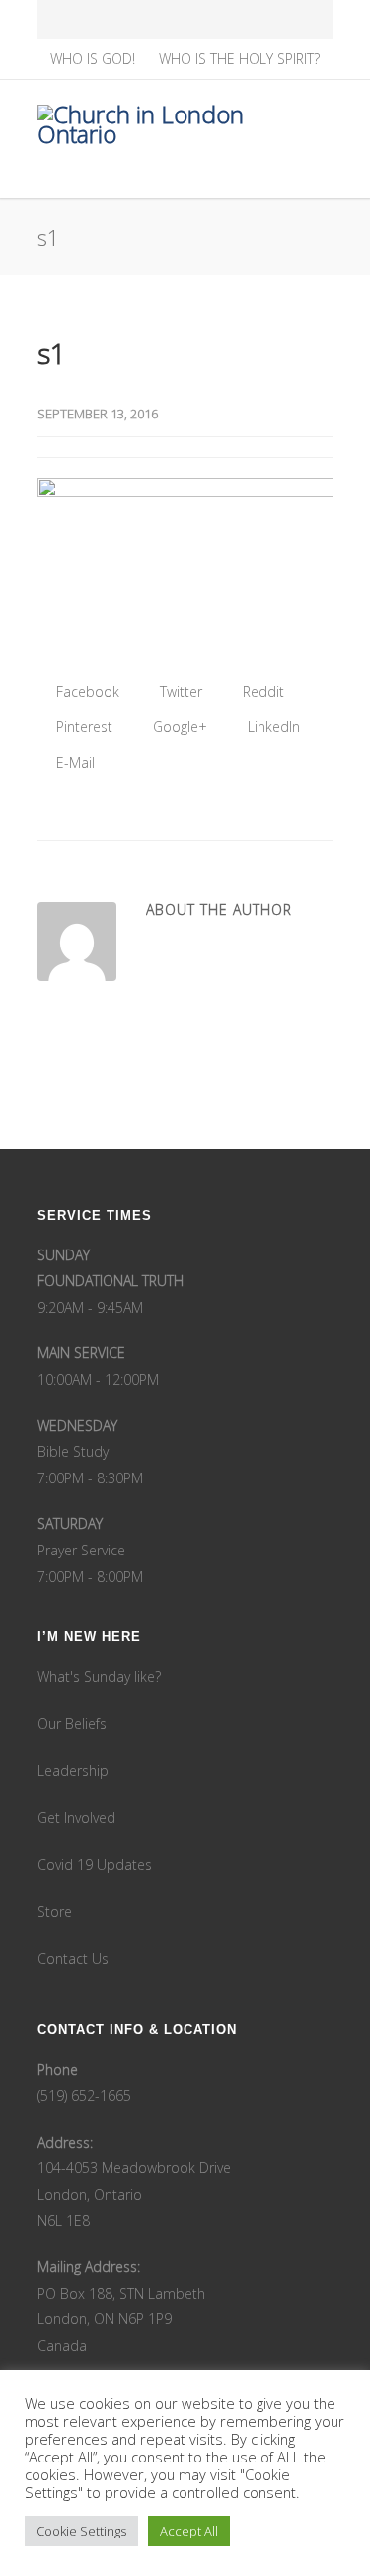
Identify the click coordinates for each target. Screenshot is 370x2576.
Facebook (86, 691)
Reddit (261, 691)
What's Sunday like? (99, 1676)
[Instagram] (142, 20)
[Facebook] (99, 20)
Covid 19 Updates (95, 1865)
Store (55, 1911)
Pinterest (82, 727)
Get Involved (76, 1818)
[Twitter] (185, 20)
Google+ (178, 727)
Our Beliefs (72, 1724)
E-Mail (74, 762)
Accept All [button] (189, 2531)
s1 (52, 353)
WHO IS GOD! (93, 59)
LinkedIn (272, 727)
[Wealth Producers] (272, 20)
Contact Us (73, 1959)
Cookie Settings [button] (81, 2531)
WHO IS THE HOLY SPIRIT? (239, 59)
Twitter (179, 691)
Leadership (73, 1770)
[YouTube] (229, 20)
